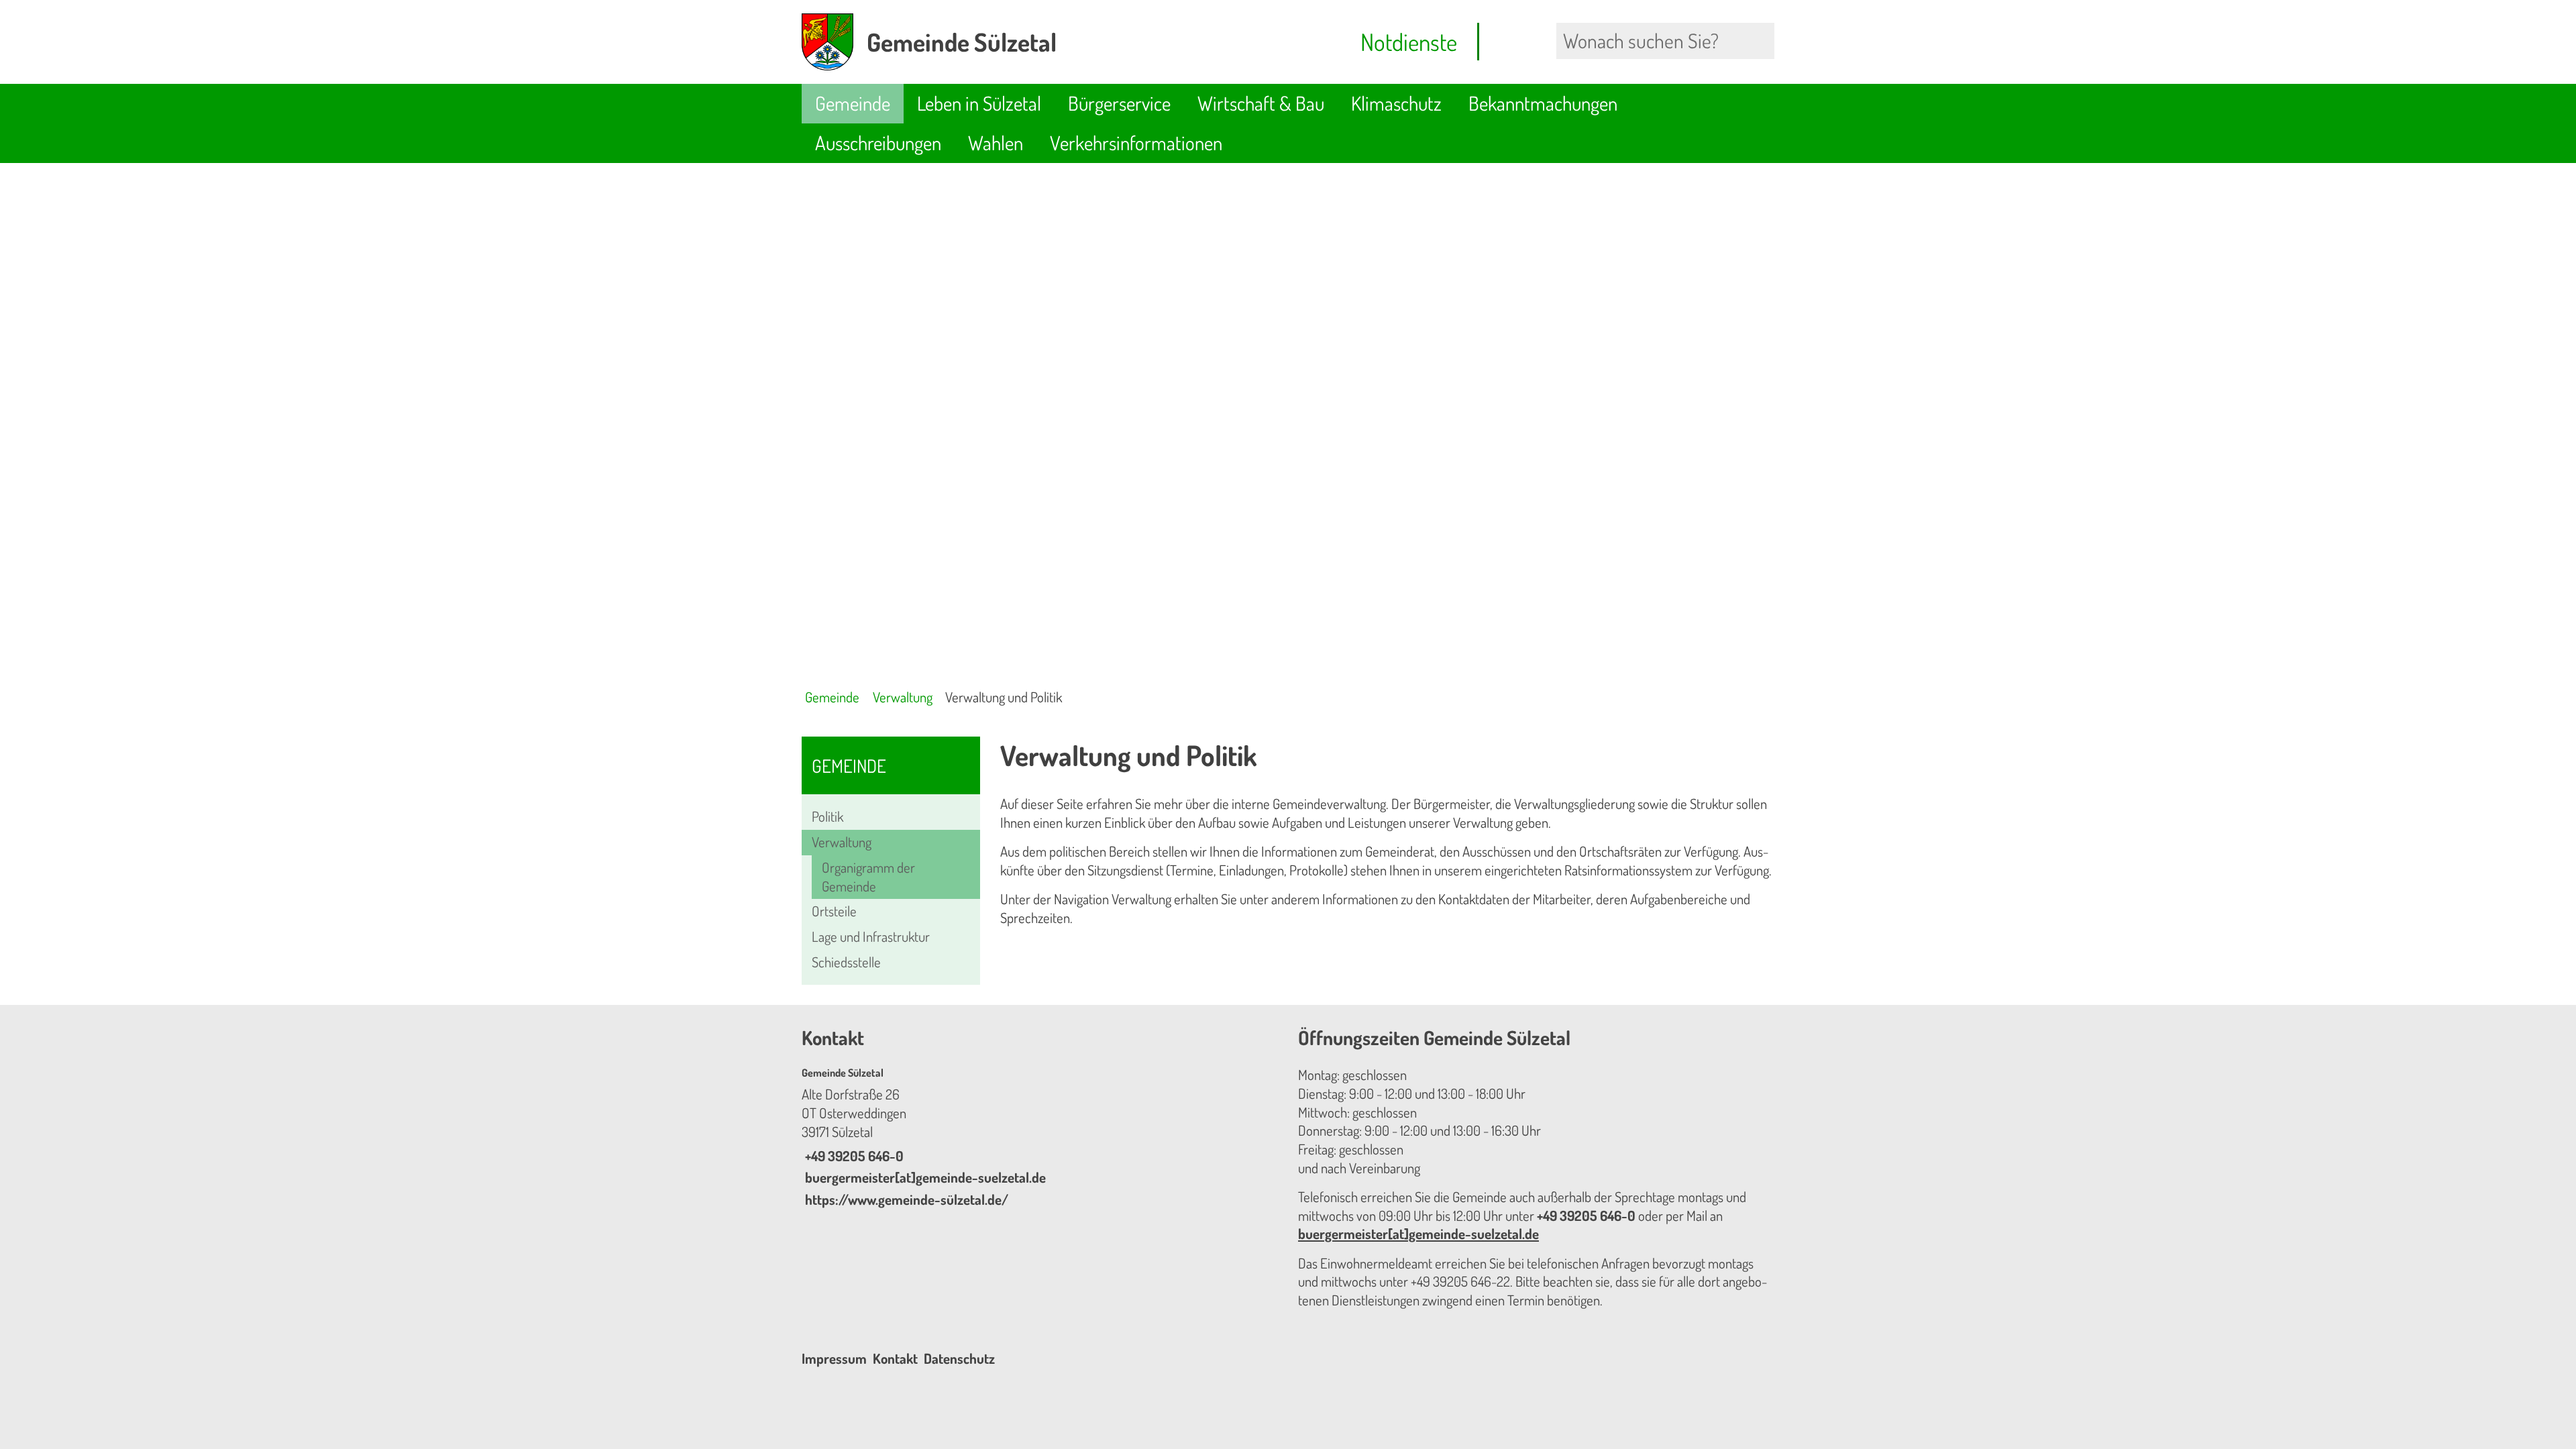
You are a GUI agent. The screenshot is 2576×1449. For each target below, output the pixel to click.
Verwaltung (903, 697)
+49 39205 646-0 (853, 1156)
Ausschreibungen (878, 143)
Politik (827, 816)
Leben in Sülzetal (979, 103)
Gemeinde (853, 103)
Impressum (834, 1358)
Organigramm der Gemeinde (868, 877)
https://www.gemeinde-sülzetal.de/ (905, 1199)
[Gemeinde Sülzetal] (1040, 1138)
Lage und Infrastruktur (871, 936)
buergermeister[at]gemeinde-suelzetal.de (924, 1177)
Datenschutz (959, 1358)
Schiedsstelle (846, 962)
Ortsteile (834, 911)
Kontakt (895, 1358)
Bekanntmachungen (1543, 103)
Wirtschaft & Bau (1261, 103)
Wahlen (996, 143)
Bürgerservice (1119, 103)
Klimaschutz (1396, 103)
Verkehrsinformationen (1136, 143)
